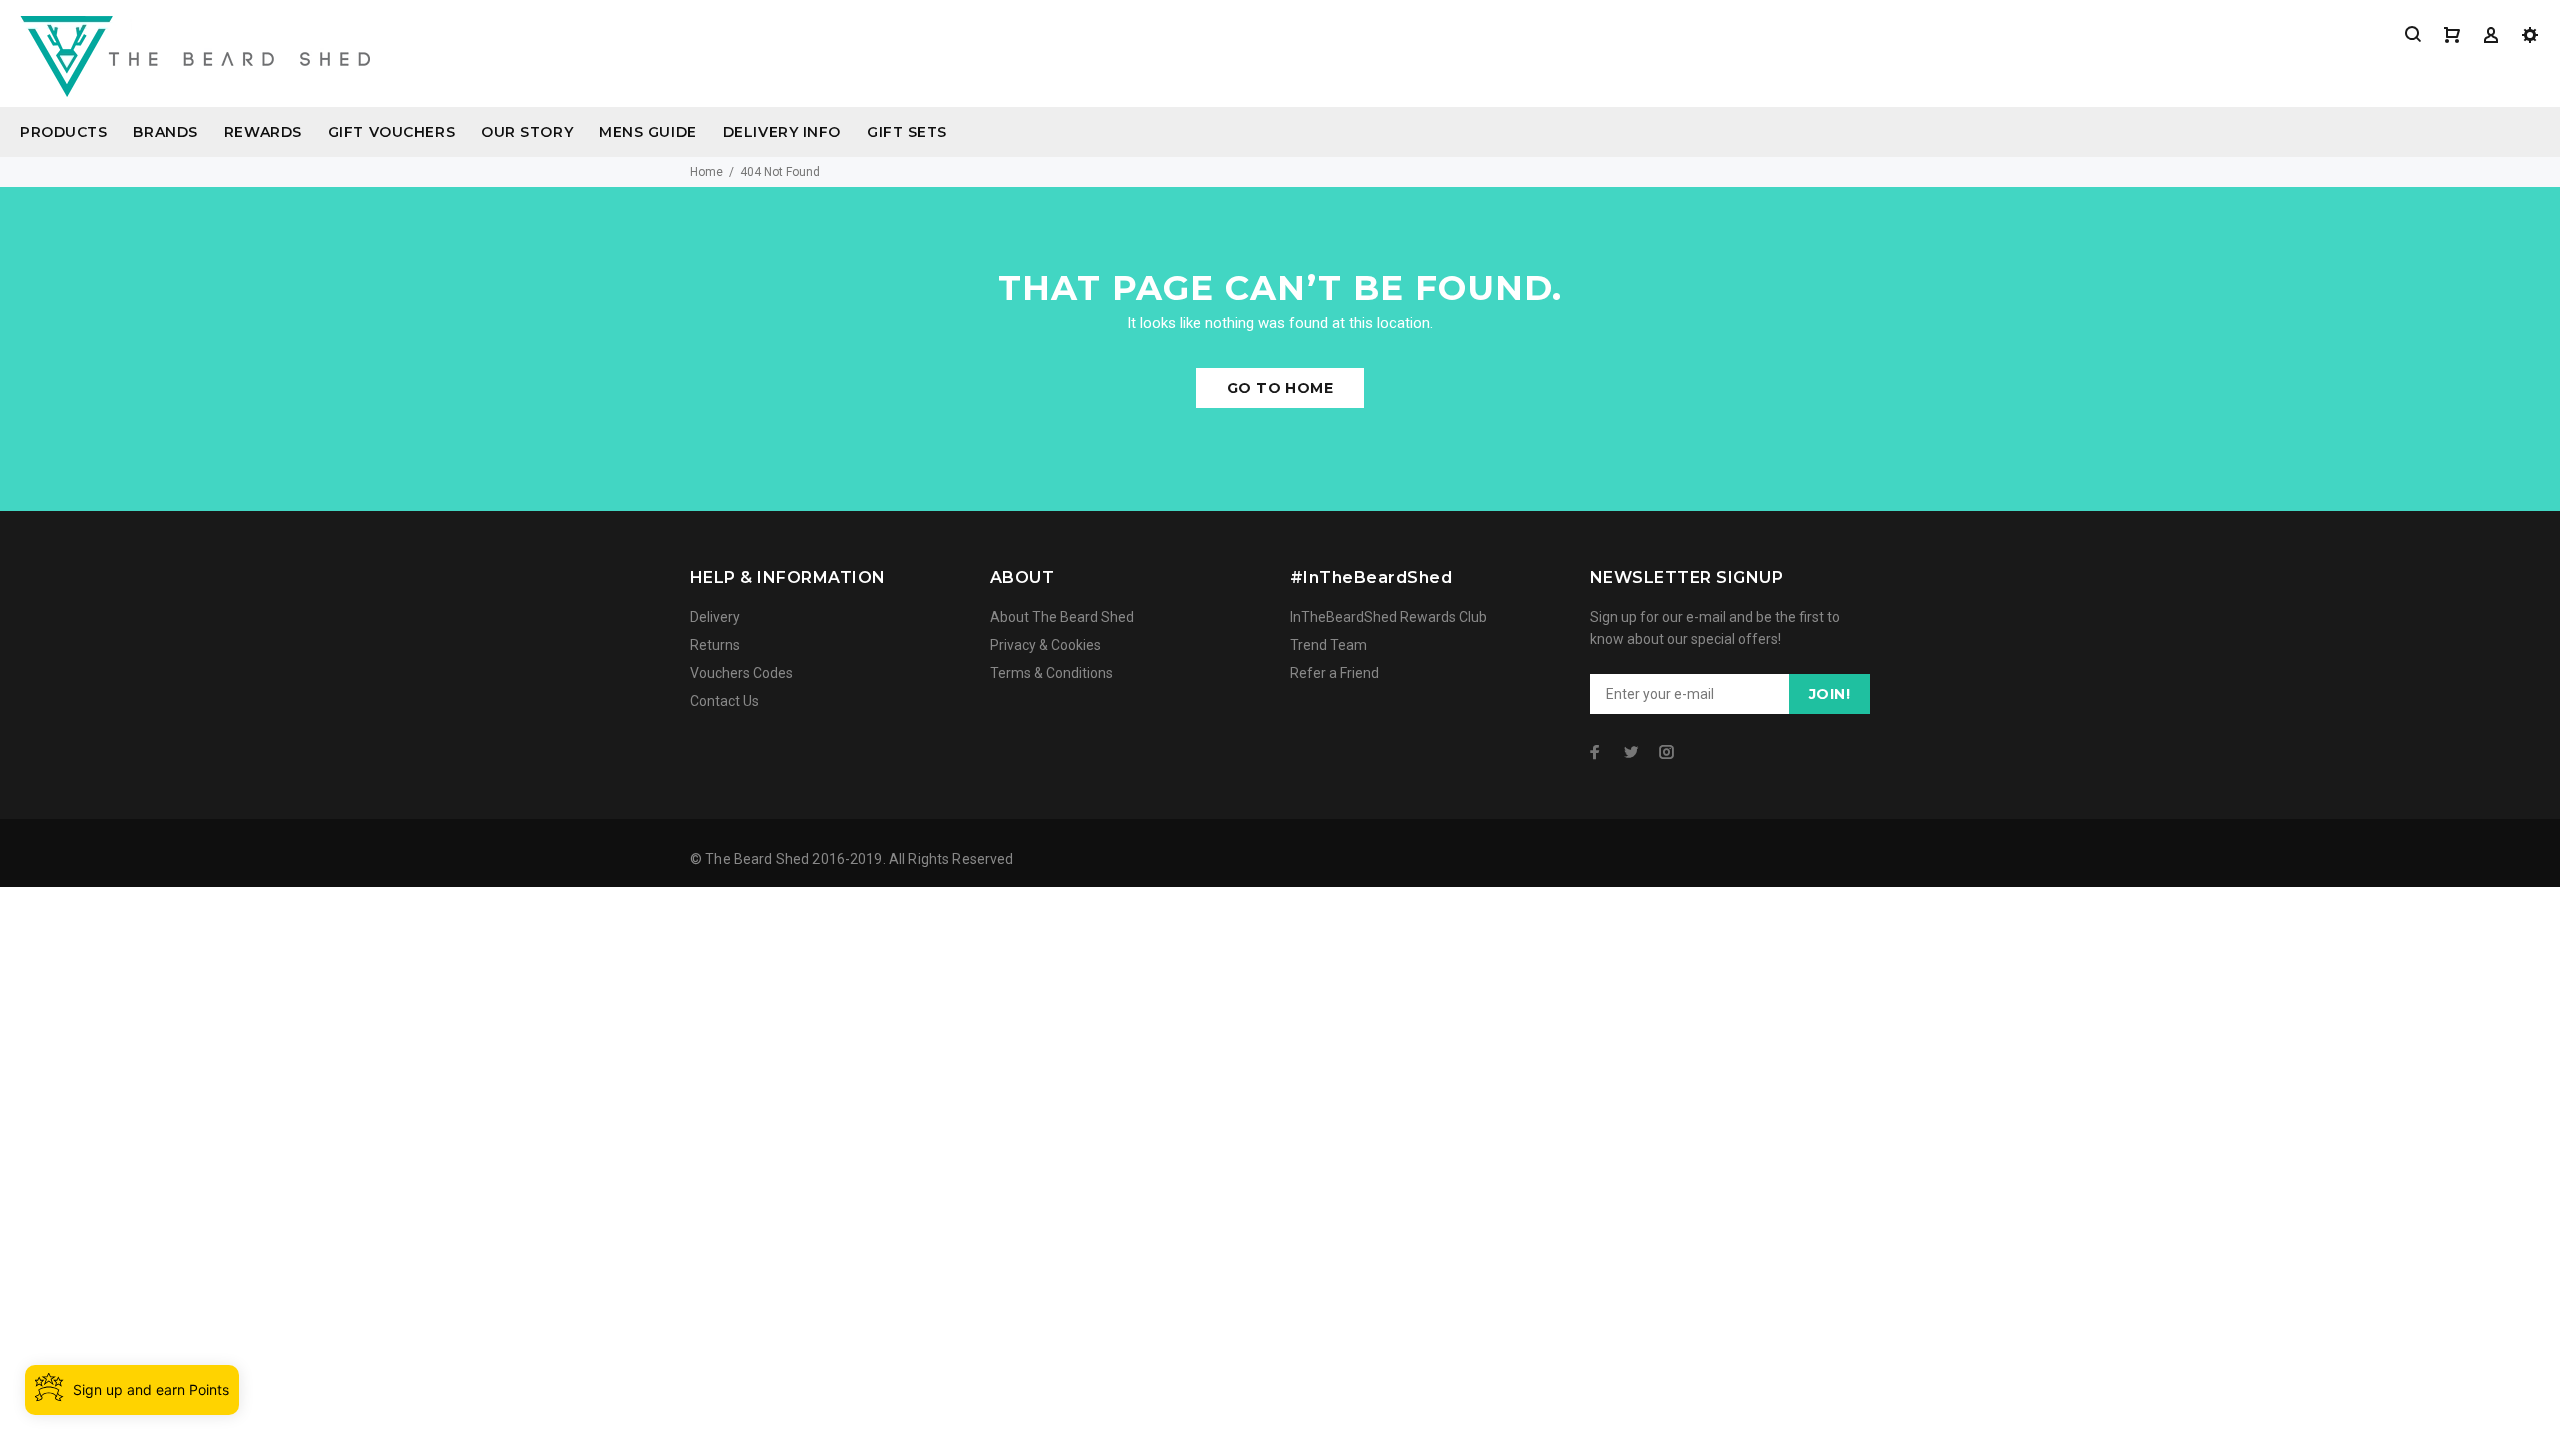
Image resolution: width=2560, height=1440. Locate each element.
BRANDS (165, 132)
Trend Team (1328, 645)
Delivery (715, 617)
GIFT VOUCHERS (391, 132)
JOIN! (1829, 694)
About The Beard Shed (1062, 617)
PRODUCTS (63, 132)
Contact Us (724, 701)
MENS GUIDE (648, 132)
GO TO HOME (1280, 388)
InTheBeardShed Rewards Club (1388, 617)
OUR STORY (527, 132)
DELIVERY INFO (782, 132)
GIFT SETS (907, 132)
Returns (715, 645)
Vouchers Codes (741, 673)
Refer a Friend (1334, 673)
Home (706, 172)
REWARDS (263, 132)
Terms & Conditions (1051, 673)
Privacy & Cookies (1045, 645)
